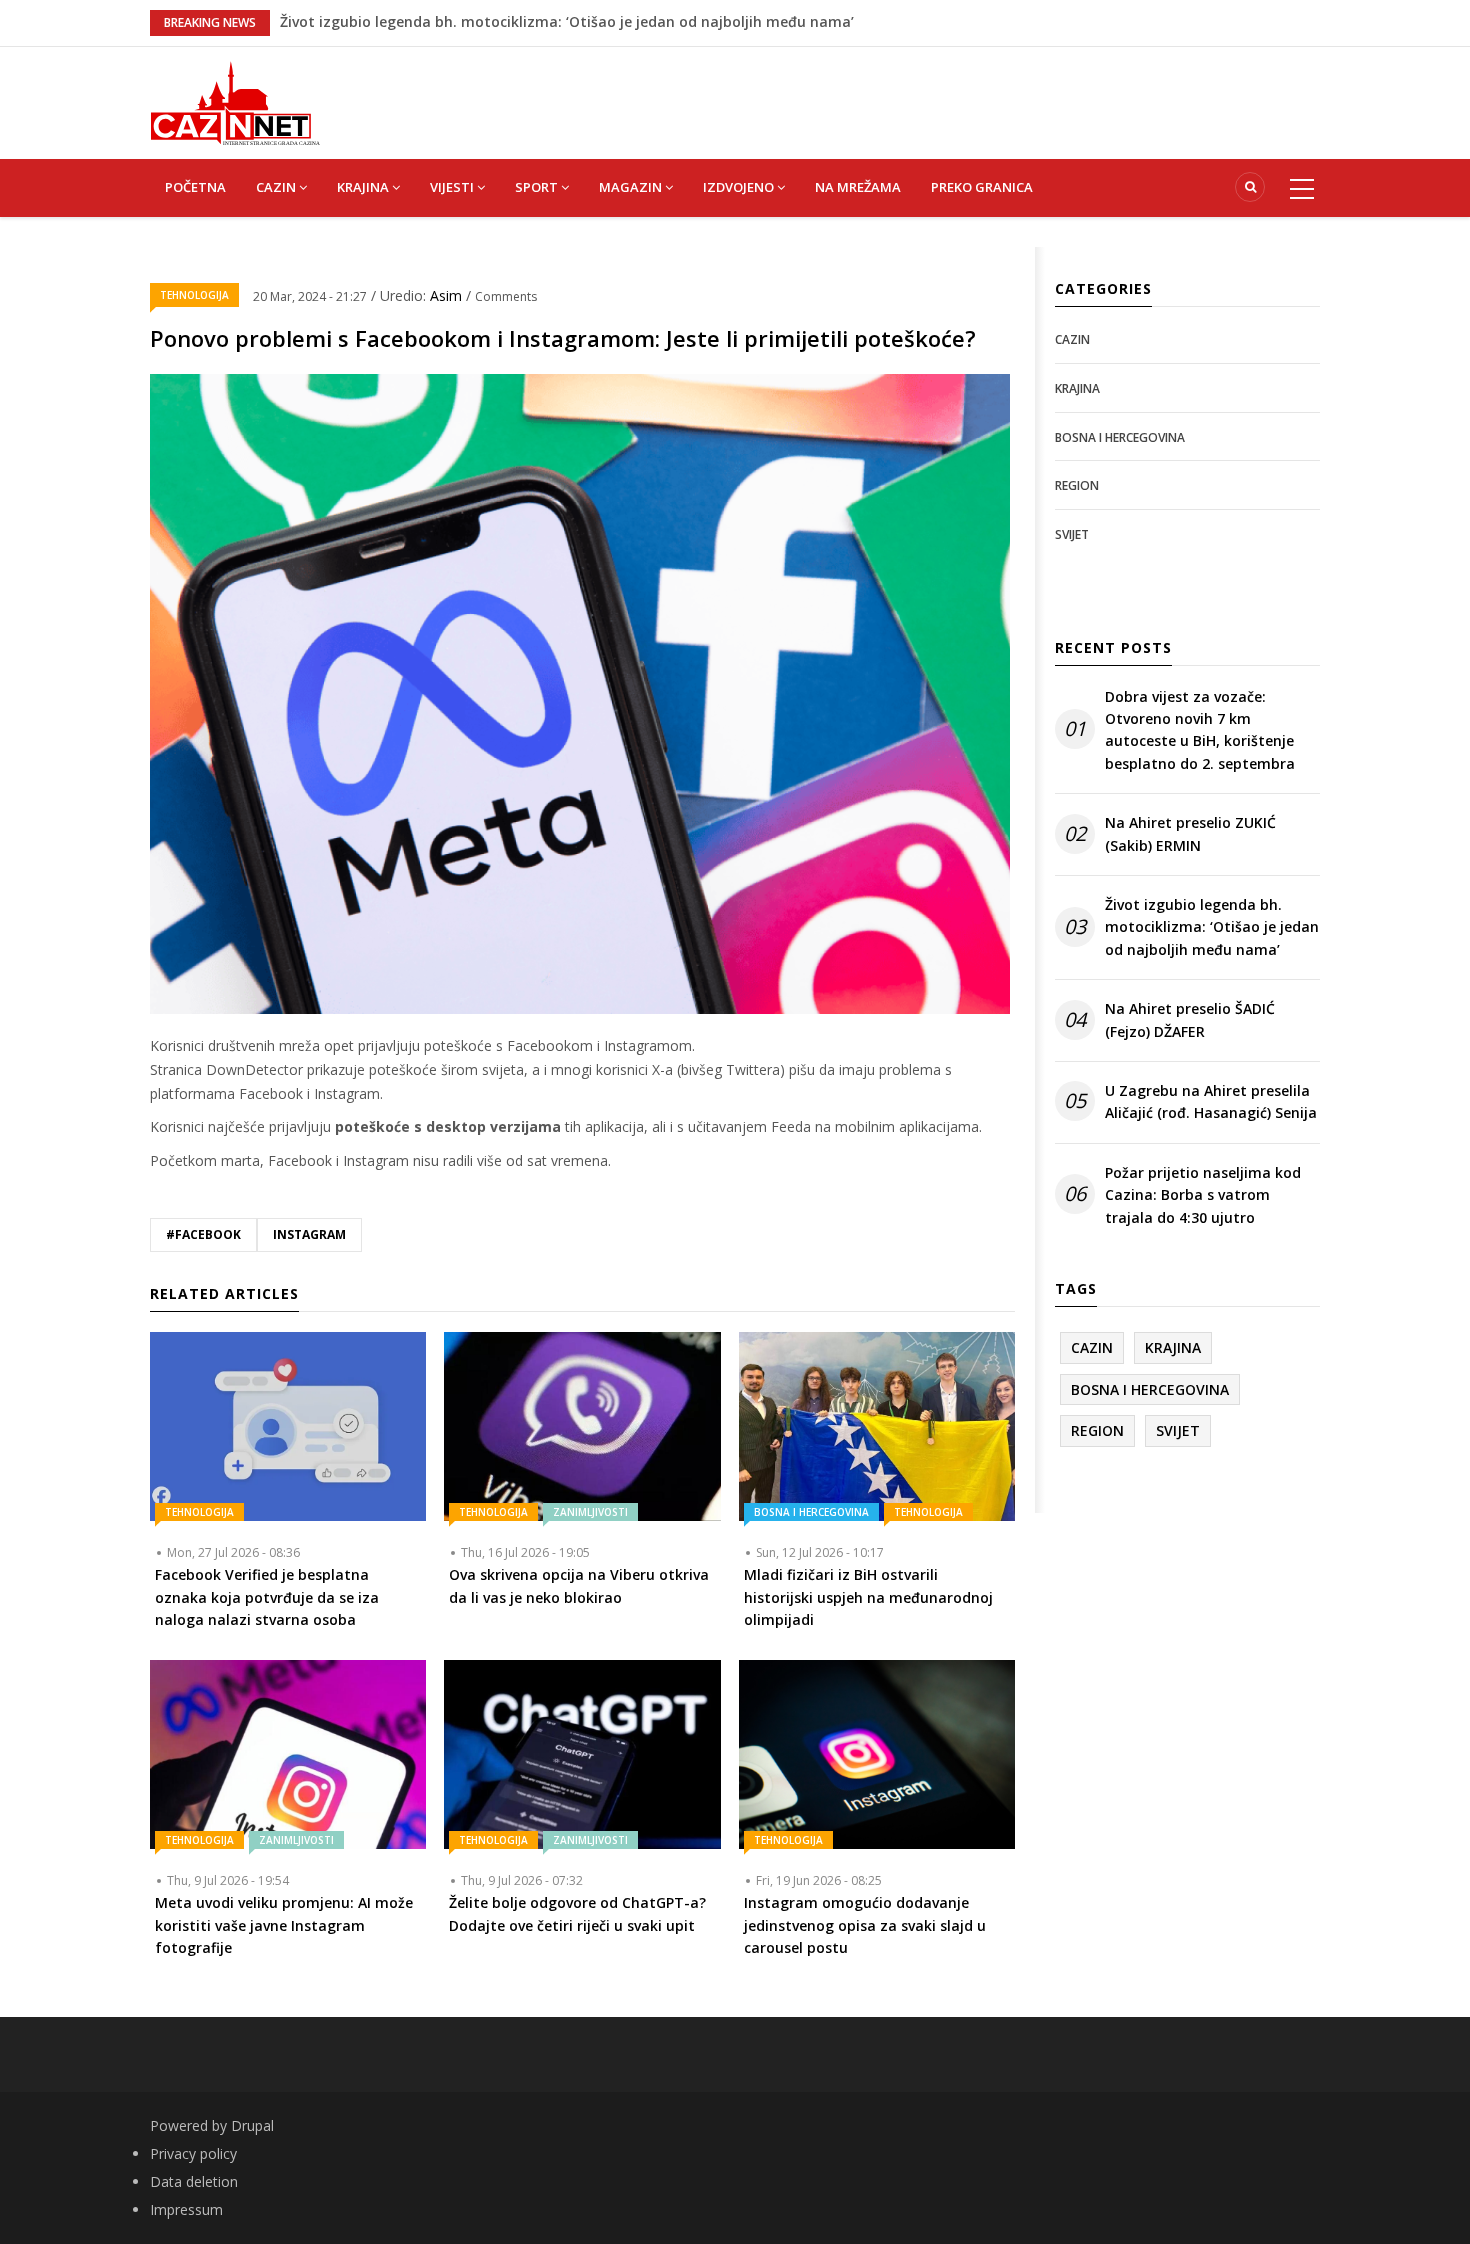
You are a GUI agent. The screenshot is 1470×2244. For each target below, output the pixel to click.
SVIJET (1072, 534)
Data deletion (194, 2181)
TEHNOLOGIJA (194, 295)
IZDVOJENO (740, 187)
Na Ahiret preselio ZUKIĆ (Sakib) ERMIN (415, 21)
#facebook (203, 1234)
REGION (1077, 485)
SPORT (538, 187)
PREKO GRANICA (982, 187)
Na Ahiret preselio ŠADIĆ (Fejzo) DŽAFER (1190, 1019)
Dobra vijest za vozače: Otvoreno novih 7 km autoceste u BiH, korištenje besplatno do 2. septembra (1200, 730)
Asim (448, 295)
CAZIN (277, 187)
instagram (309, 1234)
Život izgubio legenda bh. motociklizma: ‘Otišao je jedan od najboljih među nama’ (1212, 927)
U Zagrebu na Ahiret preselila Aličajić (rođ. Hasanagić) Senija (1211, 1101)
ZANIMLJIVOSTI (590, 1512)
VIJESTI (453, 187)
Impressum (186, 2209)
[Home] (235, 101)
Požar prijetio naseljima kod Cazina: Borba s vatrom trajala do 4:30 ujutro (1203, 1195)
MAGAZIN (632, 187)
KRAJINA (364, 187)
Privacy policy (193, 2153)
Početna (195, 187)
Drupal (252, 2125)
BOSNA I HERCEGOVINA (811, 1512)
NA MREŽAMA (858, 187)
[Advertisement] (835, 92)
